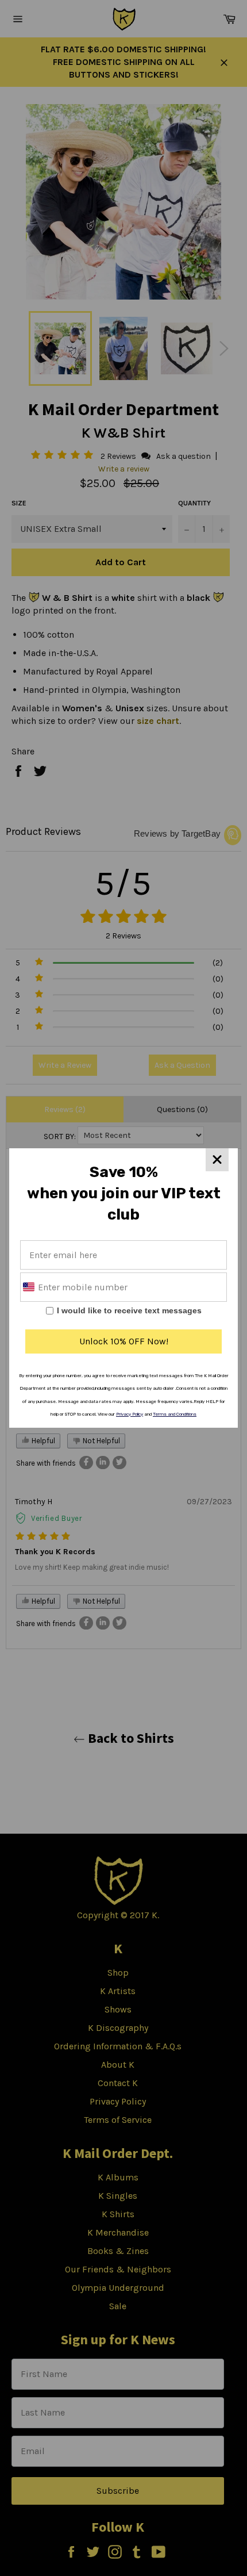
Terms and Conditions (175, 1414)
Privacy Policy (130, 1414)
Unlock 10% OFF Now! (124, 1341)
